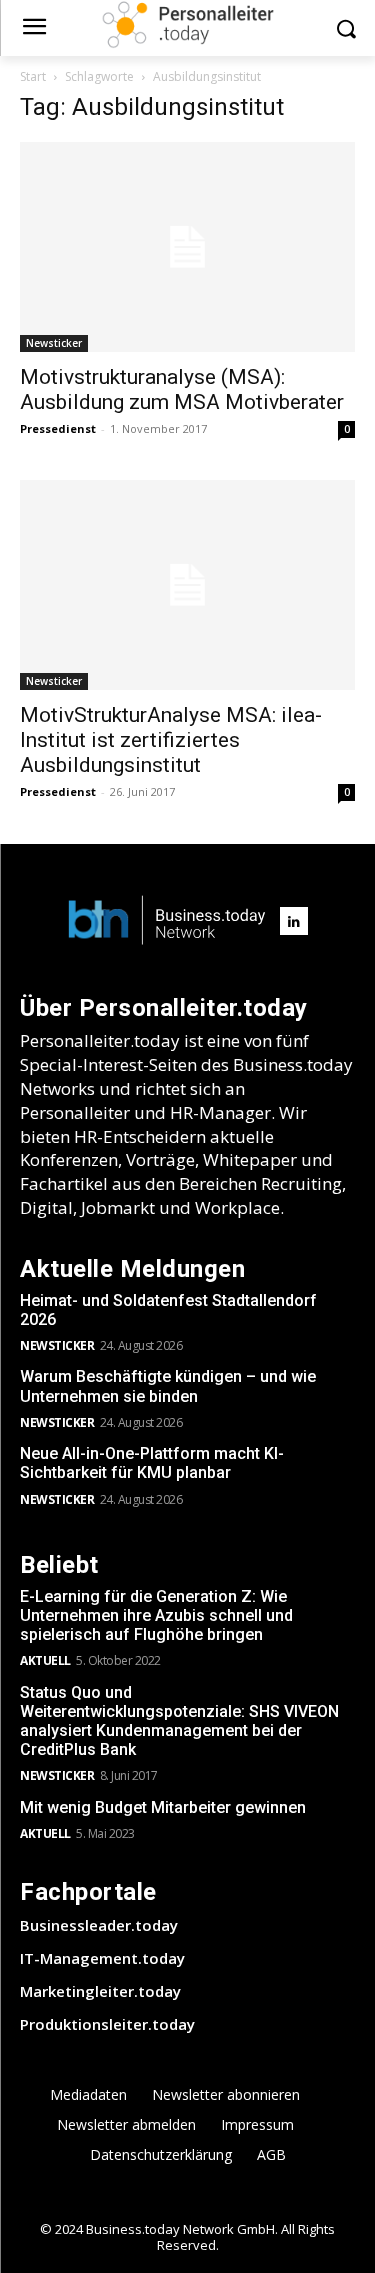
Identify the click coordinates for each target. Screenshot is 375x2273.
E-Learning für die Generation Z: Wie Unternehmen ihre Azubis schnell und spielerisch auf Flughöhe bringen (156, 1615)
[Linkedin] (294, 921)
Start (33, 76)
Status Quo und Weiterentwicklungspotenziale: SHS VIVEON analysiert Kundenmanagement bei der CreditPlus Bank (179, 1721)
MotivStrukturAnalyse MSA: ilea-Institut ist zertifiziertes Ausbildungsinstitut (171, 740)
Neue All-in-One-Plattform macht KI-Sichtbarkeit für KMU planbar (152, 1463)
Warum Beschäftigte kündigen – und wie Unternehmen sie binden (168, 1386)
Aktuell (45, 1660)
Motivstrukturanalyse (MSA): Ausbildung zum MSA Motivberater (182, 389)
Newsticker (54, 343)
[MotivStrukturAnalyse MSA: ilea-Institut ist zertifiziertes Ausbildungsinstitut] (187, 585)
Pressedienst (58, 428)
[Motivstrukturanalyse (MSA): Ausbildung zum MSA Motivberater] (187, 247)
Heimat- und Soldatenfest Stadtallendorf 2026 (168, 1310)
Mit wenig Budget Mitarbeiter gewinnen (163, 1807)
